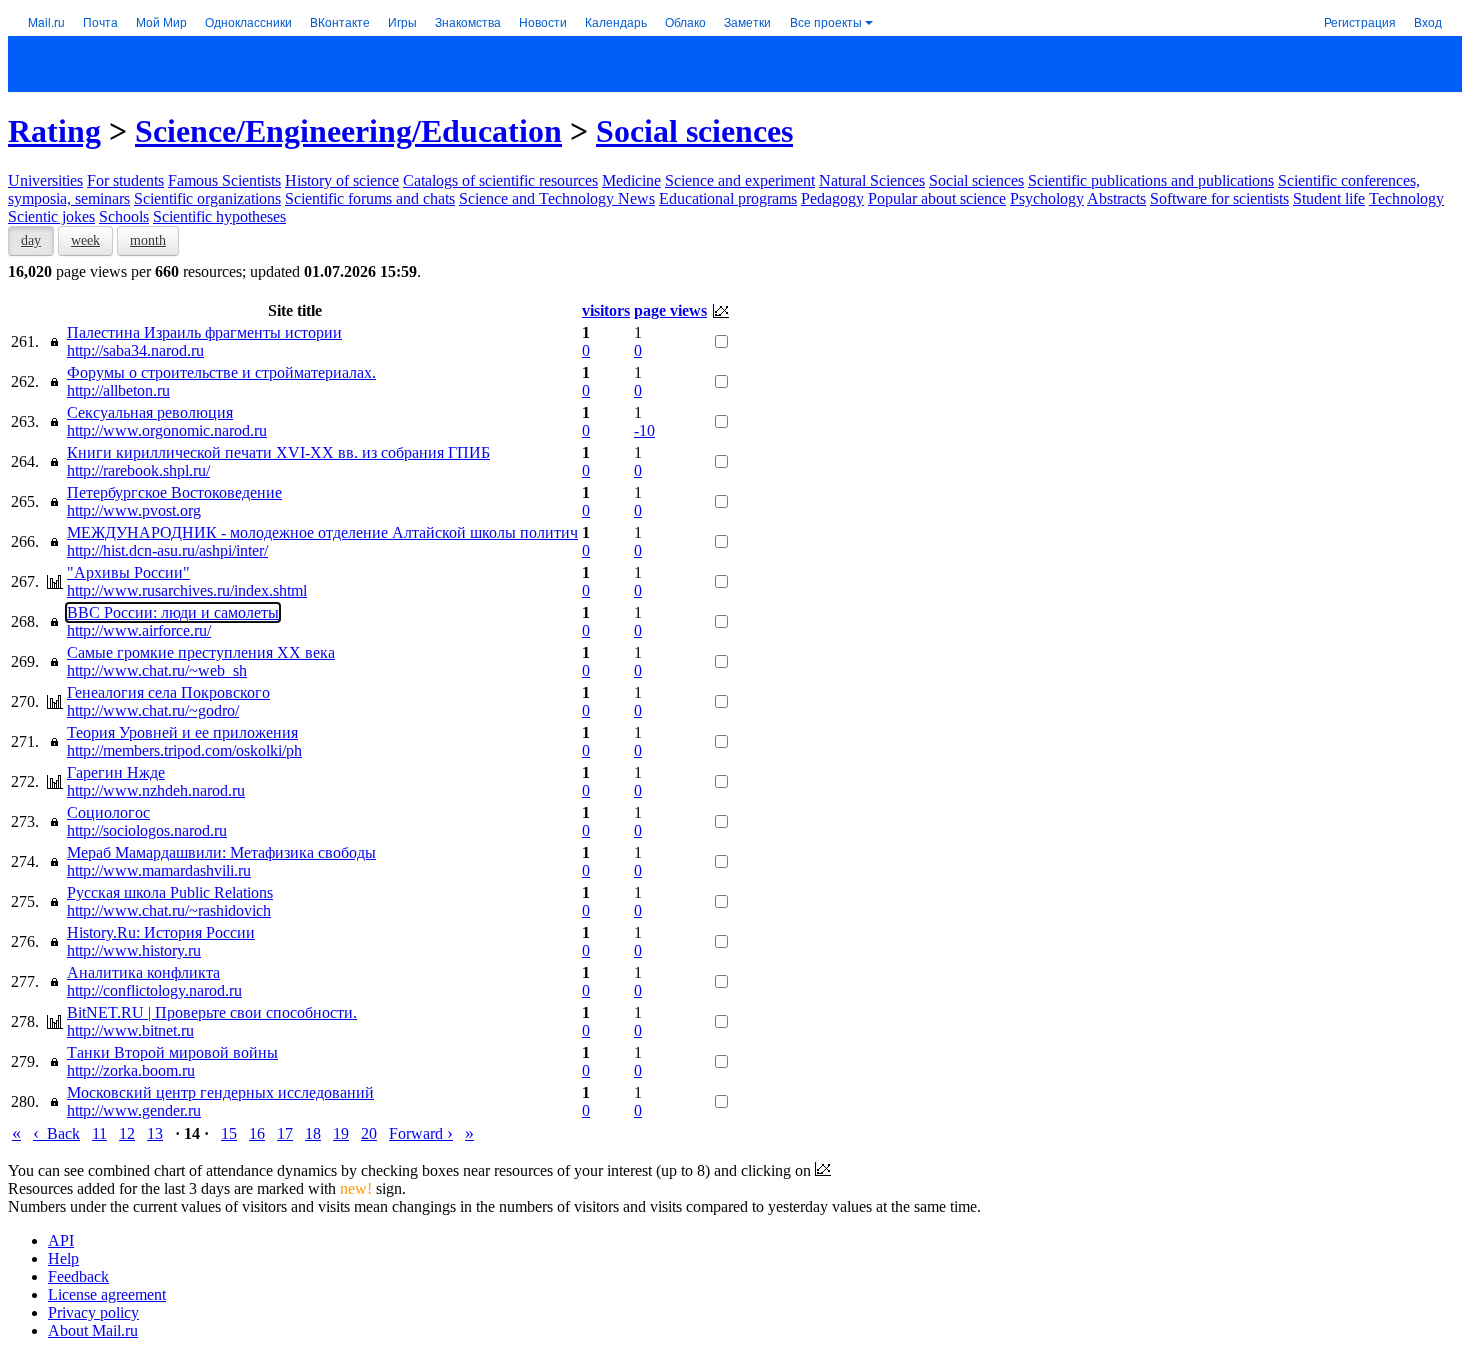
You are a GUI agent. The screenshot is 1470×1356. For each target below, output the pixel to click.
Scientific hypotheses (219, 216)
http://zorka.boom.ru (131, 1070)
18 (313, 1133)
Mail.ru (46, 21)
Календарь (616, 21)
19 (341, 1133)
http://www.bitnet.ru (130, 1030)
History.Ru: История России (161, 932)
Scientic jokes (51, 216)
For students (125, 180)
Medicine (631, 180)
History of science (342, 180)
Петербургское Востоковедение (174, 492)
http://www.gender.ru (134, 1110)
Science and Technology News (557, 198)
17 (285, 1133)
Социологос (108, 812)
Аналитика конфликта (143, 972)
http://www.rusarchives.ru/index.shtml (187, 590)
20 (369, 1133)
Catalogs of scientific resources (500, 180)
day (31, 240)
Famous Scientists (224, 180)
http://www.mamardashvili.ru (159, 870)
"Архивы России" (128, 572)
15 (229, 1133)
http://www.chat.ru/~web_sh (157, 670)
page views (670, 310)
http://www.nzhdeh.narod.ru (156, 790)
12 (127, 1133)
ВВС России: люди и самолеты (173, 612)
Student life (1329, 198)
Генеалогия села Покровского (168, 692)
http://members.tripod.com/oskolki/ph (184, 750)
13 (155, 1133)
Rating (54, 131)
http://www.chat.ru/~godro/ (153, 710)
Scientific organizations (207, 198)
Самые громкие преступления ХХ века (201, 652)
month (148, 240)
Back (56, 1133)
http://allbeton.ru (118, 390)
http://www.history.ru (134, 950)
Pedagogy (832, 198)
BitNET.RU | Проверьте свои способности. (212, 1012)
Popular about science (937, 198)
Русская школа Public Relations (170, 892)
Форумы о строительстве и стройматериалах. (221, 372)
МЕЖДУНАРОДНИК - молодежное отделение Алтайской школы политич (322, 532)
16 (257, 1133)
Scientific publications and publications (1151, 180)
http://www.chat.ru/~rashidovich (169, 910)
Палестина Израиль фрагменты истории (204, 332)
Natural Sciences (872, 180)
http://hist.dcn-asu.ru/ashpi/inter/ (167, 550)
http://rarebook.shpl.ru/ (138, 470)
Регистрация (1360, 21)
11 (99, 1133)
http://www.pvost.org (134, 510)
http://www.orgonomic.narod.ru (167, 430)
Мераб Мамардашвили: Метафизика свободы (221, 852)
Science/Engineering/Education (348, 131)
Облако (685, 21)
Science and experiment (740, 180)
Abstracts (1116, 198)
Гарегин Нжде (116, 772)
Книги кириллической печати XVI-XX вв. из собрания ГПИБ (278, 452)
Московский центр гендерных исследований (220, 1092)
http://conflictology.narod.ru (154, 990)
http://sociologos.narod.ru (147, 830)
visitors (606, 310)
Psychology (1047, 198)
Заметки (747, 21)
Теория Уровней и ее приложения (182, 732)
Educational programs (728, 198)
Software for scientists (1219, 198)
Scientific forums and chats (370, 198)
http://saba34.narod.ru (135, 350)
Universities (45, 180)
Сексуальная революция (150, 412)
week (85, 240)
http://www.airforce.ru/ (139, 630)
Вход (1428, 21)
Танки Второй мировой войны (172, 1052)
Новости (543, 21)
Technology (1406, 198)
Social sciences (694, 131)
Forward (421, 1133)
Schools (124, 216)
